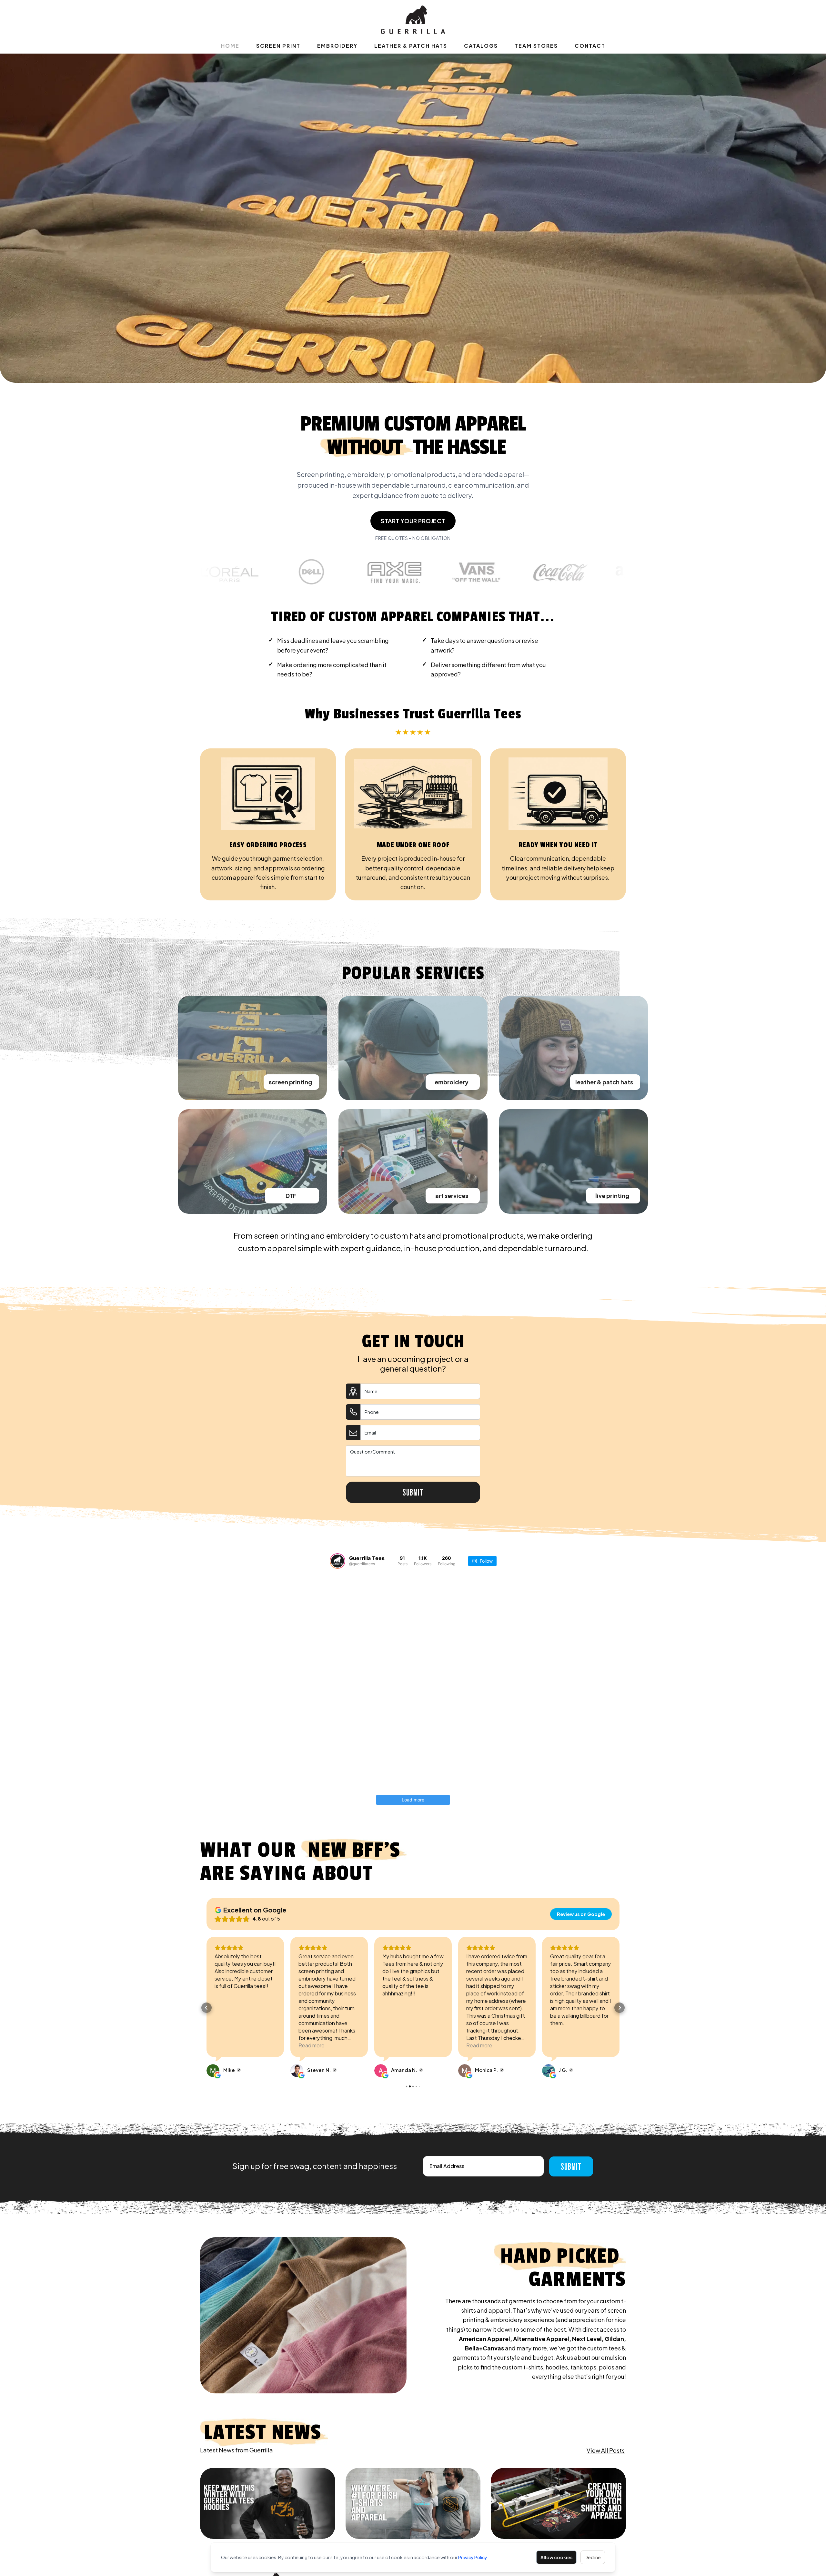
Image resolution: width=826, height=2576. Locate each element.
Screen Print (278, 46)
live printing (612, 1196)
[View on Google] (213, 2071)
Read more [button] (228, 2045)
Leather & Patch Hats (411, 46)
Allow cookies (556, 2557)
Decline (593, 2557)
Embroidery (337, 46)
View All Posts (606, 2450)
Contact (590, 46)
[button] (206, 2008)
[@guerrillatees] (337, 1561)
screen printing (290, 1082)
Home (230, 46)
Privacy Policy (473, 2557)
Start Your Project (413, 521)
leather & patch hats (604, 1082)
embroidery (452, 1082)
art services (452, 1196)
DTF (291, 1196)
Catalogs (481, 46)
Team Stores (536, 46)
